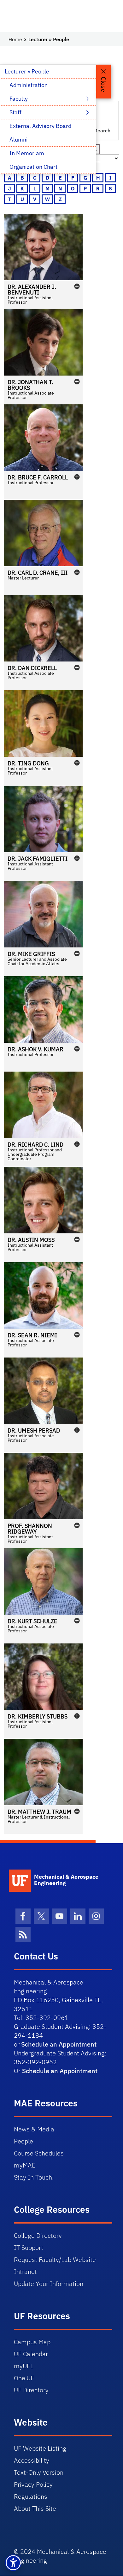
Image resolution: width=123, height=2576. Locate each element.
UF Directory (31, 2390)
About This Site (35, 2508)
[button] (43, 261)
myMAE (25, 2165)
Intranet (25, 2272)
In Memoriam (27, 153)
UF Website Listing (40, 2448)
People (23, 2141)
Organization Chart (33, 167)
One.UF (24, 2378)
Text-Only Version (39, 2472)
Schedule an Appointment (59, 2044)
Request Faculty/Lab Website (55, 2260)
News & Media (34, 2129)
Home (15, 39)
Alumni (19, 139)
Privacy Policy (33, 2484)
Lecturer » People (27, 71)
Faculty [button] (19, 99)
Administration (29, 85)
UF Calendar (31, 2354)
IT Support (29, 2247)
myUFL (24, 2366)
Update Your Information (49, 2284)
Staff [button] (16, 112)
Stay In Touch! (34, 2177)
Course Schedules (39, 2153)
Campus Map (32, 2342)
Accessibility (32, 2460)
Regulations (31, 2496)
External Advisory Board (40, 126)
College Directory (38, 2235)
